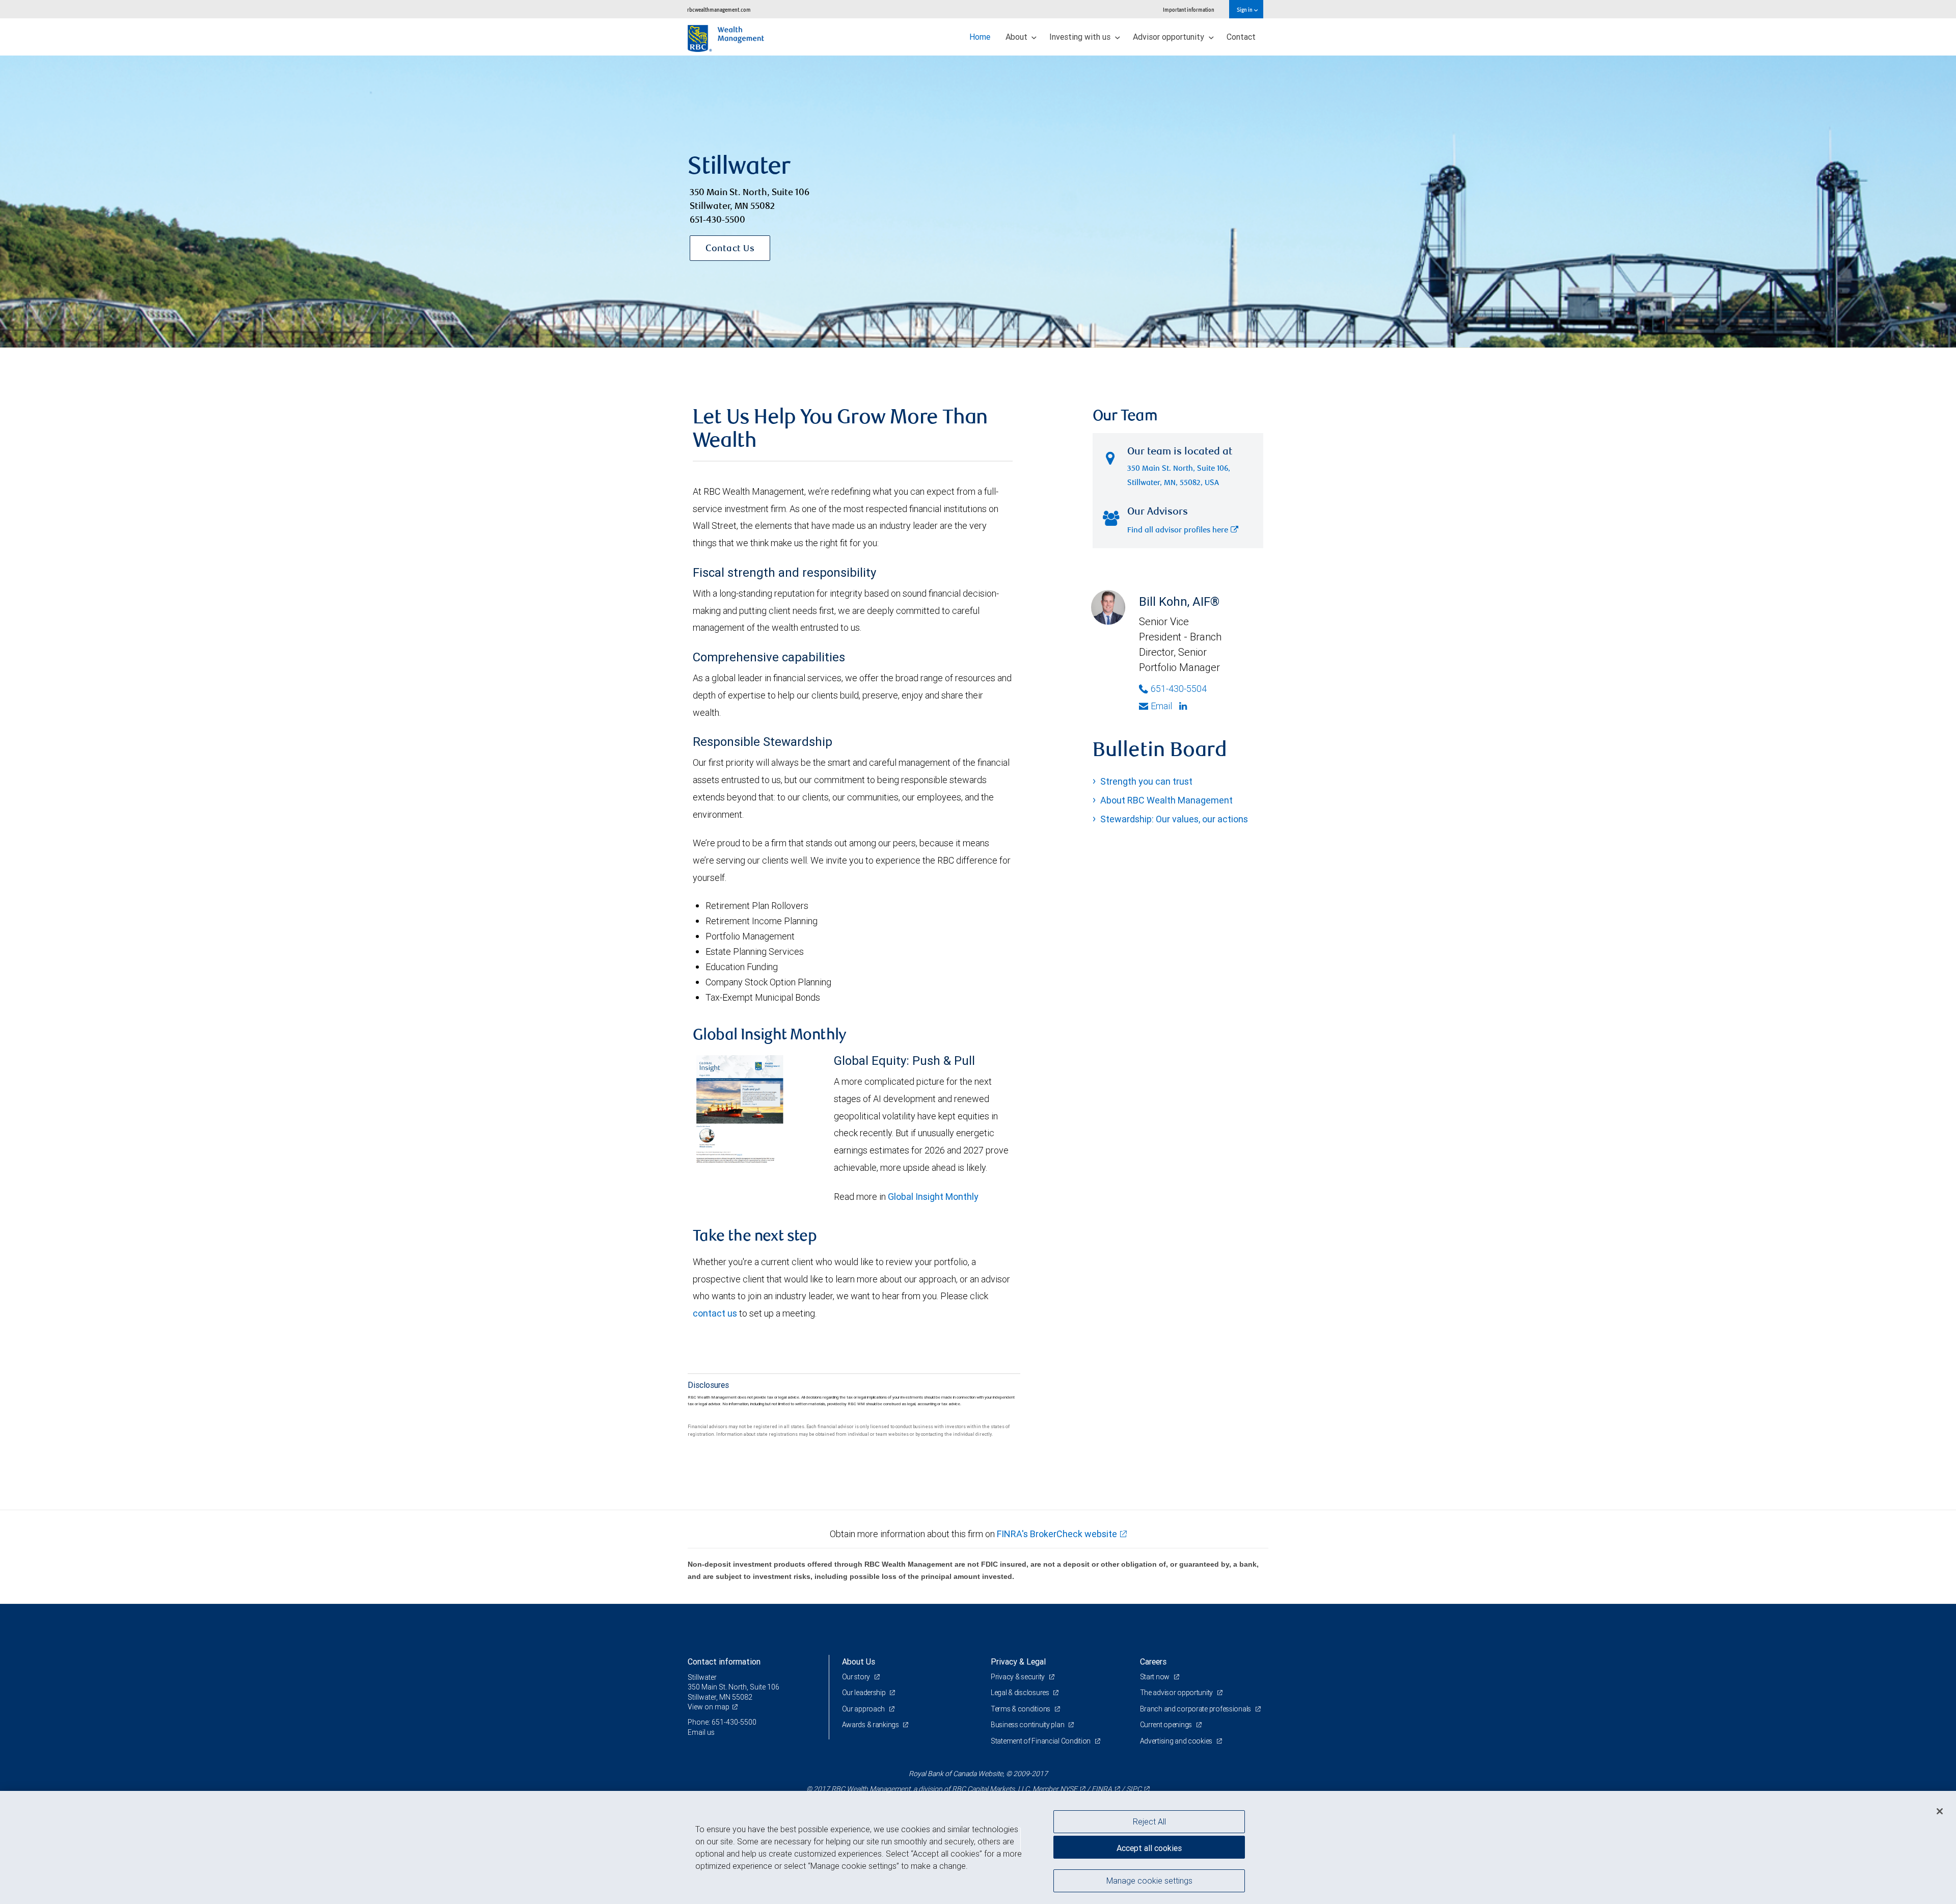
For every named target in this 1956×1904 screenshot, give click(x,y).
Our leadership (865, 1693)
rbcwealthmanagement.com (719, 9)
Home (980, 37)
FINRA (1102, 1789)
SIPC (1134, 1789)
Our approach (864, 1709)
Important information (1189, 9)
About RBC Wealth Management (1166, 800)
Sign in (1245, 9)
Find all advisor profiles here (1178, 531)
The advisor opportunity (1177, 1693)
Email (1161, 706)
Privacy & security (1018, 1677)
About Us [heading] (859, 1661)
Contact (1241, 37)
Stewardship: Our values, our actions (1174, 819)
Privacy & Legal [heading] (1018, 1661)
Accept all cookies (1149, 1848)
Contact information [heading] (724, 1661)
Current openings (1167, 1725)
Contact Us (730, 249)
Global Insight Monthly (933, 1197)
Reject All (1149, 1821)
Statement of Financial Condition (1041, 1741)
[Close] (1940, 1811)
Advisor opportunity (1170, 37)
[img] (978, 202)
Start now (1156, 1677)
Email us (701, 1732)
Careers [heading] (1153, 1661)
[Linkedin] (1184, 706)
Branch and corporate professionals (1196, 1709)
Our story (857, 1677)
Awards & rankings (871, 1725)
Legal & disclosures (1021, 1693)
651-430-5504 (1179, 689)
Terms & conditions (1021, 1709)
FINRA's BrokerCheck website (1057, 1534)
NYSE (1069, 1789)
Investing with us (1081, 37)
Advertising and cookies (1177, 1741)
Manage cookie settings (1149, 1880)
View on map (709, 1707)
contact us (715, 1313)
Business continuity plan (1028, 1725)
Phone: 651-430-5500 (722, 1722)
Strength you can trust (1146, 781)
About (1017, 37)
